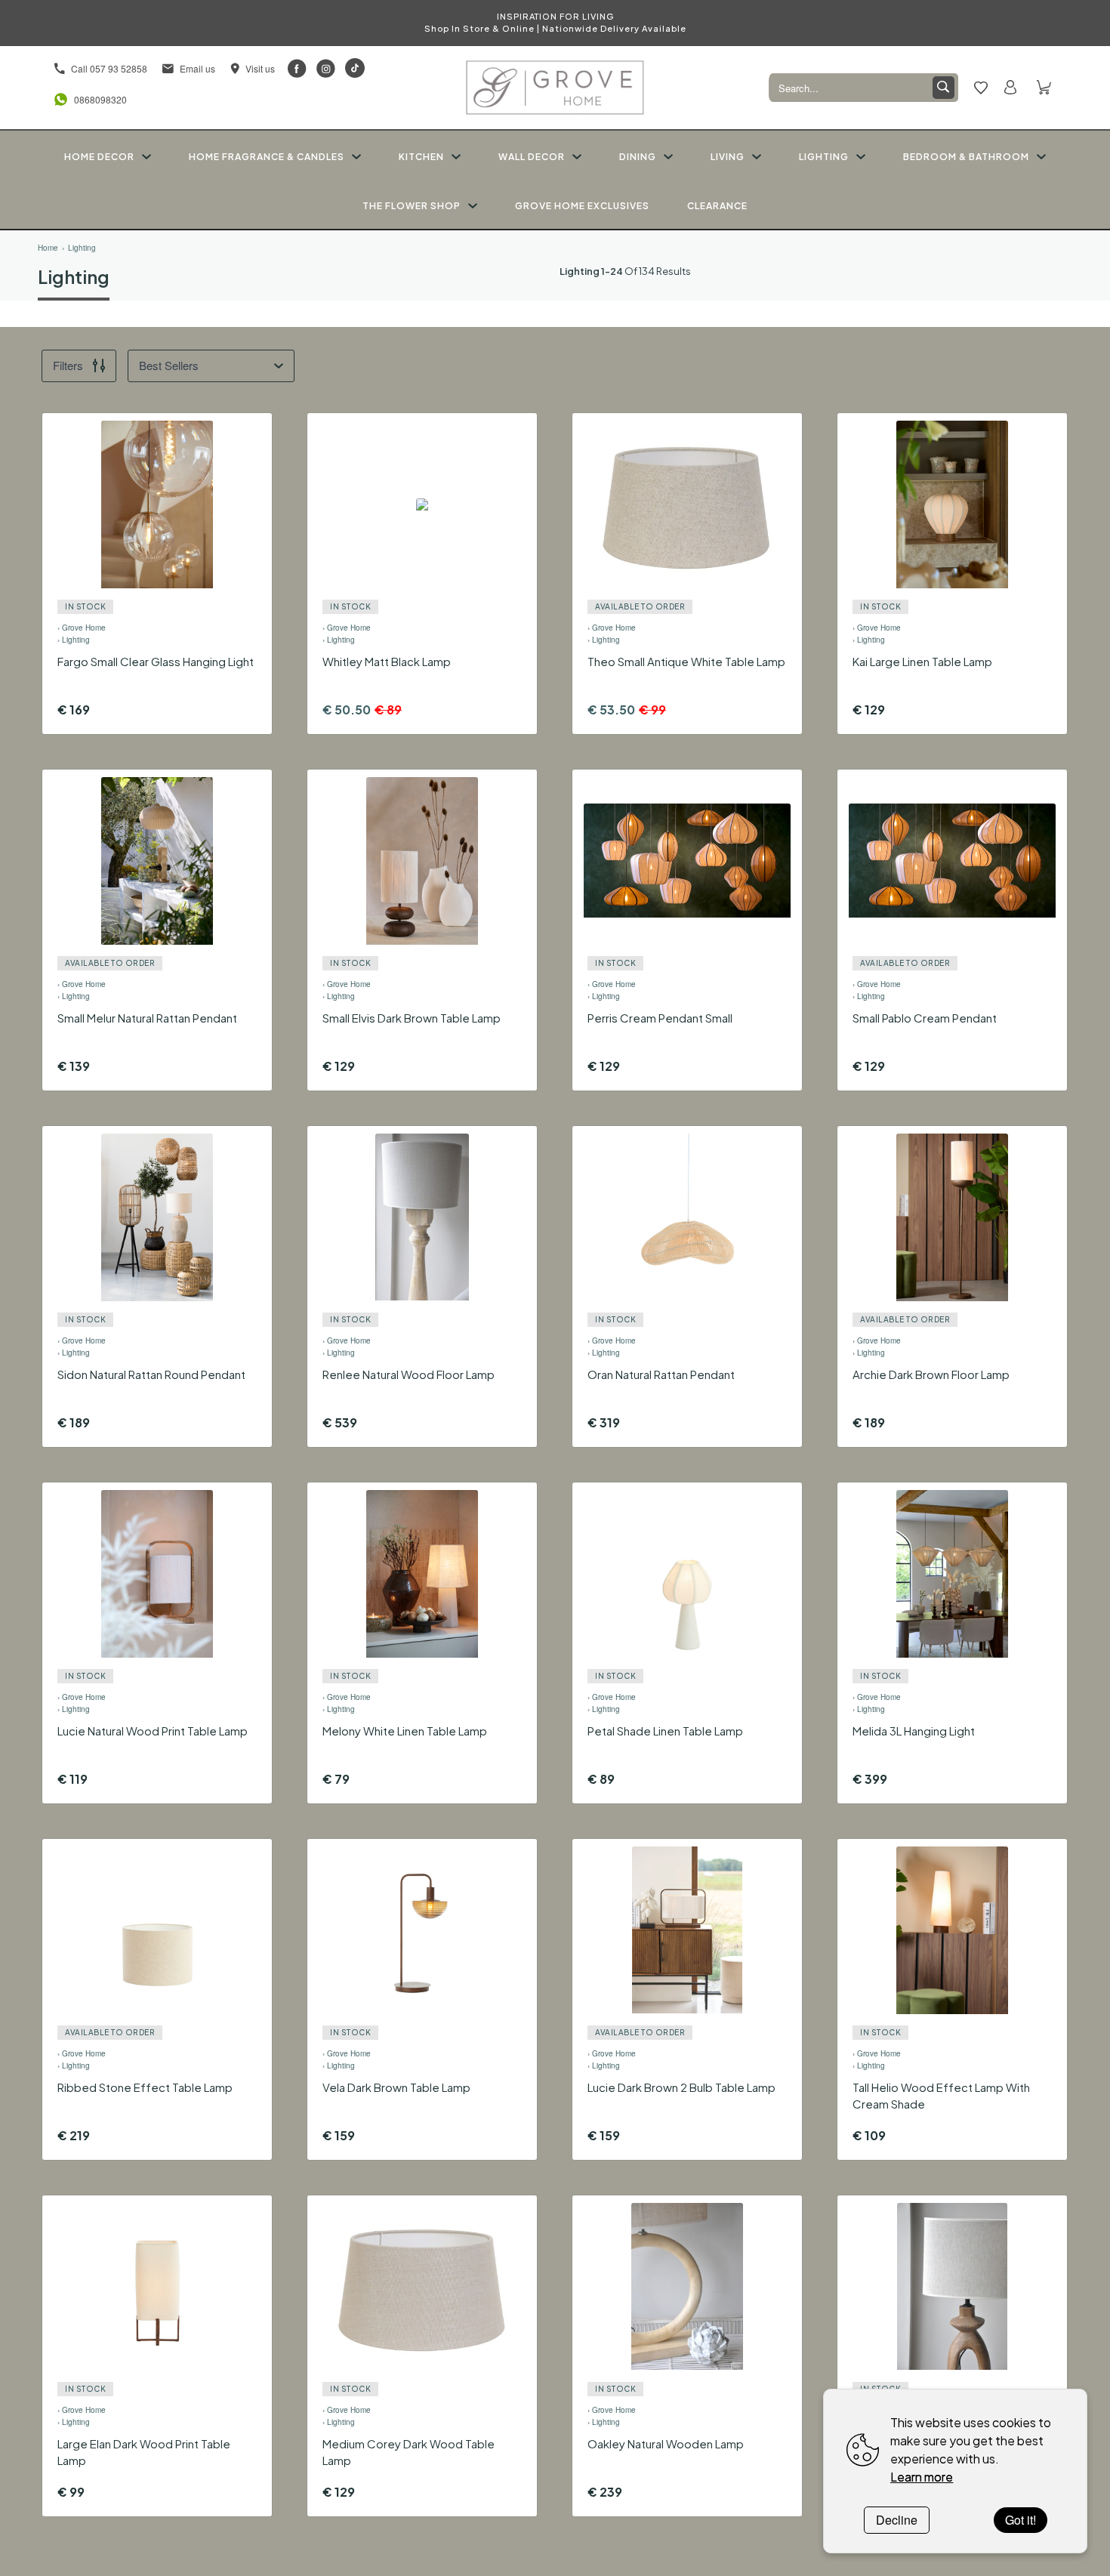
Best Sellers (169, 365)
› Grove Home (82, 628)
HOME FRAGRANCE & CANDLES (267, 157)
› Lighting (74, 640)
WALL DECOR (532, 157)
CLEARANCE (717, 206)
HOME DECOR (99, 157)
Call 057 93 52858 (109, 68)
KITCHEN (421, 157)
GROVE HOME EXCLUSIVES (582, 206)
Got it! (1021, 2520)
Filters (68, 365)
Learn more (922, 2477)
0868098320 (97, 99)
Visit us (260, 68)
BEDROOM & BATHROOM (966, 157)
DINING (638, 157)
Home (48, 248)
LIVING (728, 157)
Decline (897, 2520)
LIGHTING (824, 157)
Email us (197, 68)
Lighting (82, 248)
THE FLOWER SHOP (412, 206)
